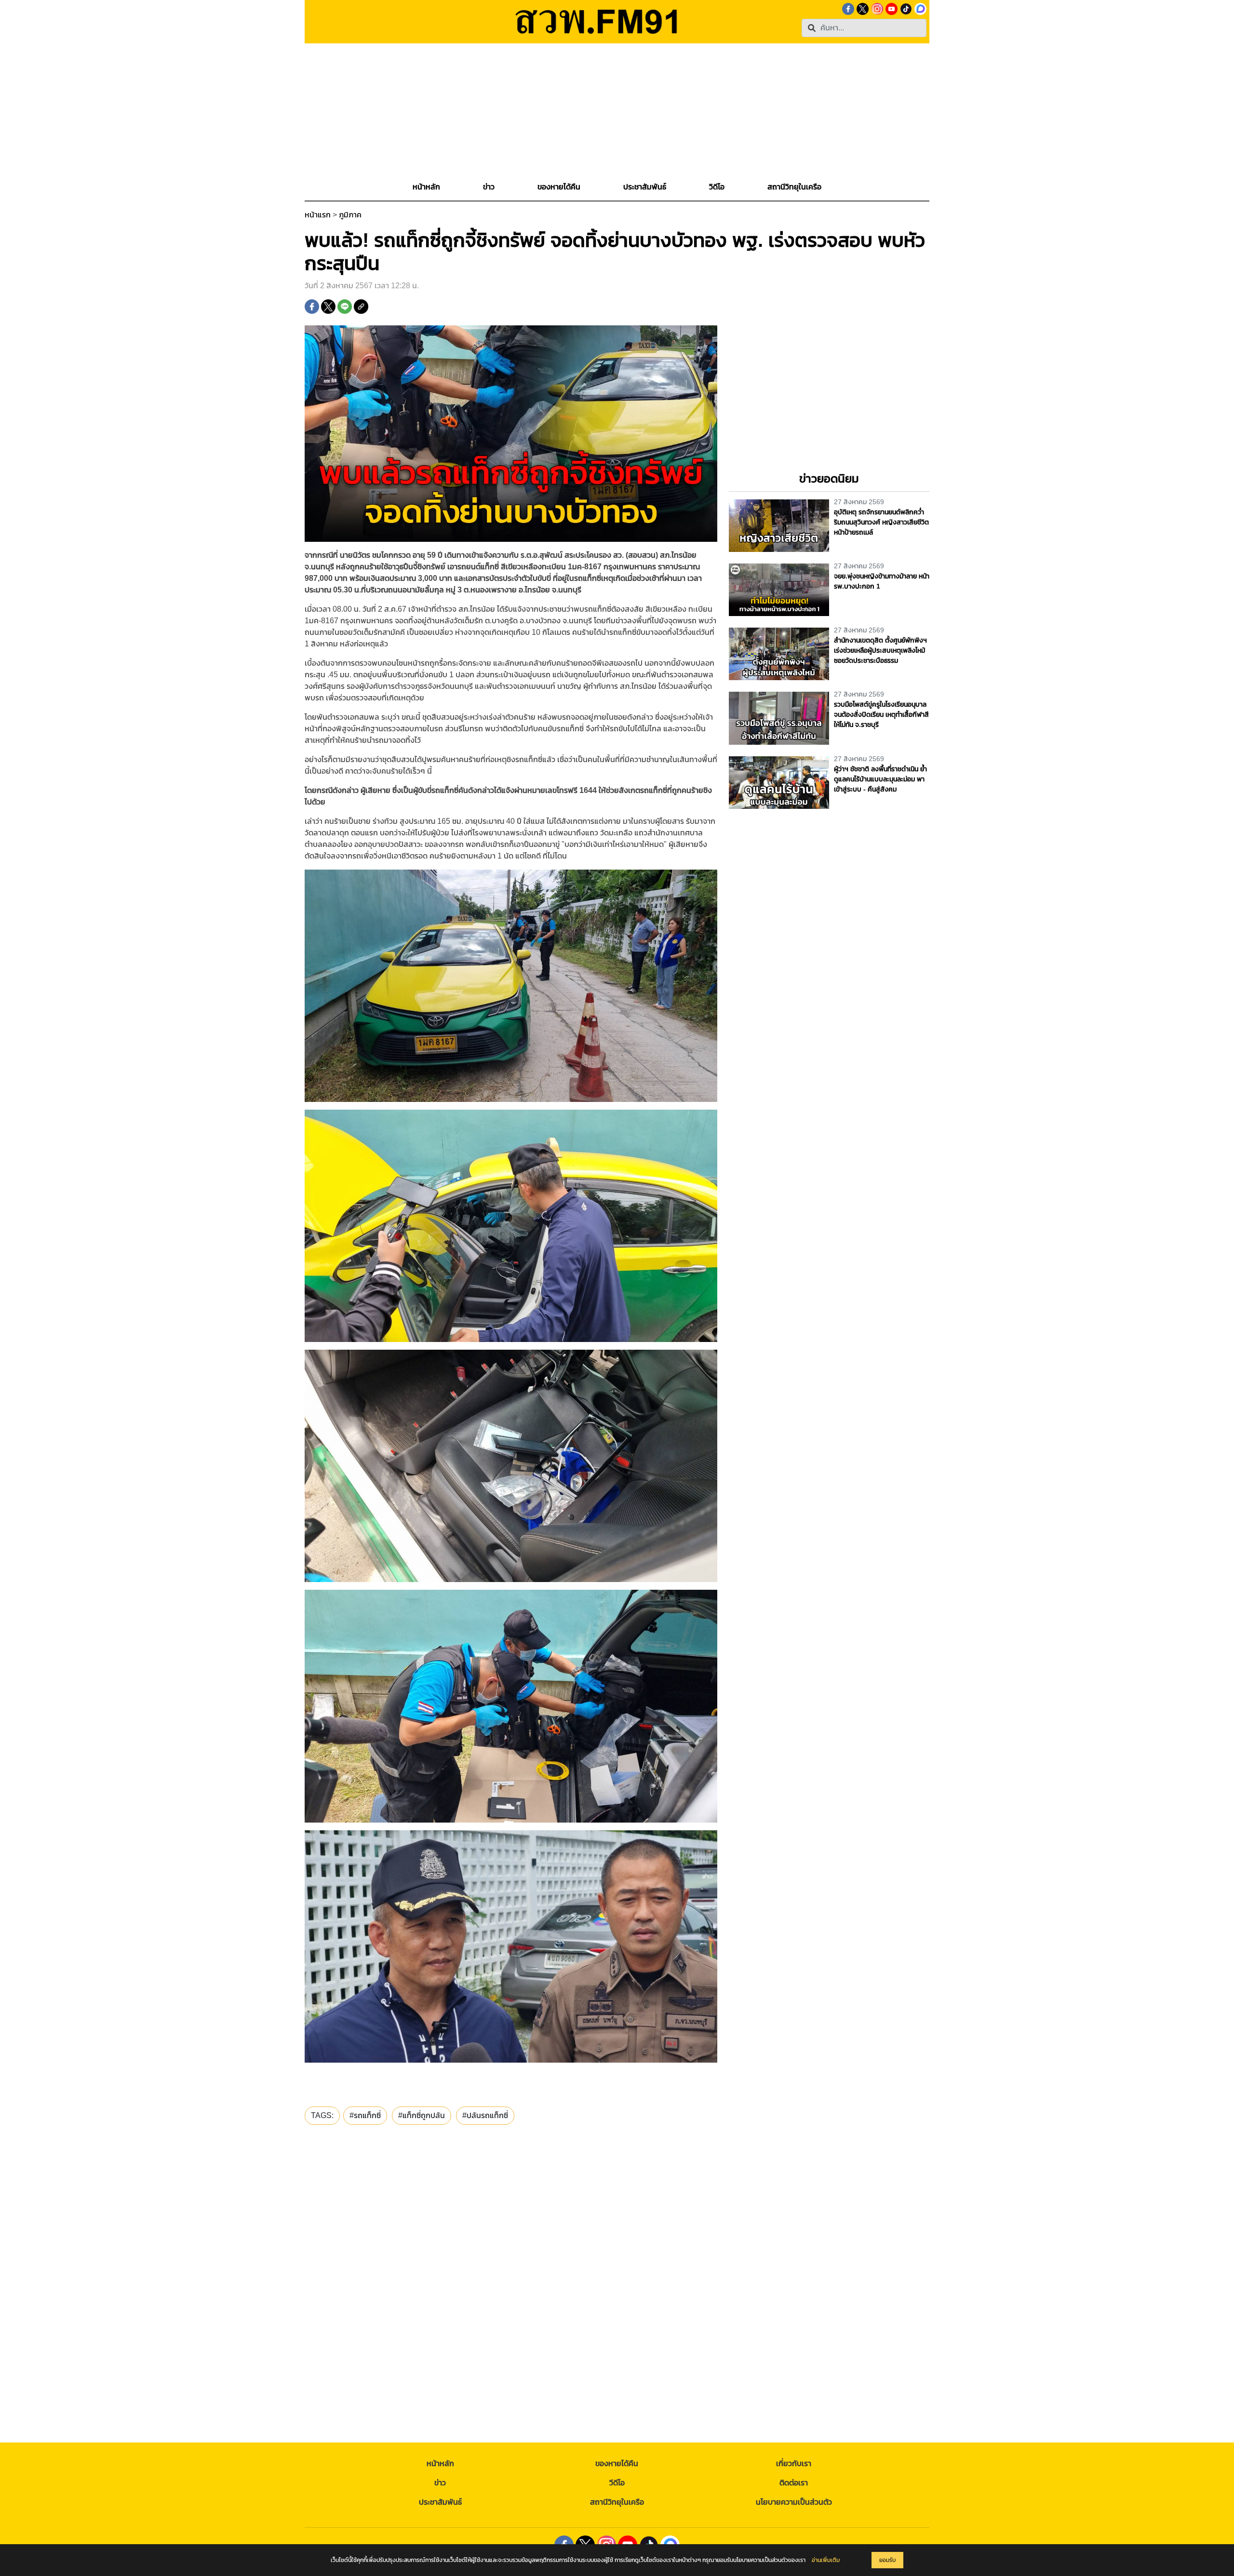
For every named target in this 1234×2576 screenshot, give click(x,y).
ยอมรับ (887, 2560)
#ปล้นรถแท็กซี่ (485, 2115)
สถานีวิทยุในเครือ (617, 2502)
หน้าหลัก (440, 2463)
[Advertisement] (617, 111)
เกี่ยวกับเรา (794, 2463)
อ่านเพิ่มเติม (826, 2560)
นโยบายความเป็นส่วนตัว (794, 2502)
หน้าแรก (318, 215)
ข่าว (440, 2483)
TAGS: (322, 2115)
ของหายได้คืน (617, 2463)
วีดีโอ (617, 2483)
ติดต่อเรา (794, 2483)
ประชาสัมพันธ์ (440, 2502)
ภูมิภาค (350, 215)
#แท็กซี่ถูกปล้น (422, 2115)
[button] (489, 187)
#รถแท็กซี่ (365, 2115)
